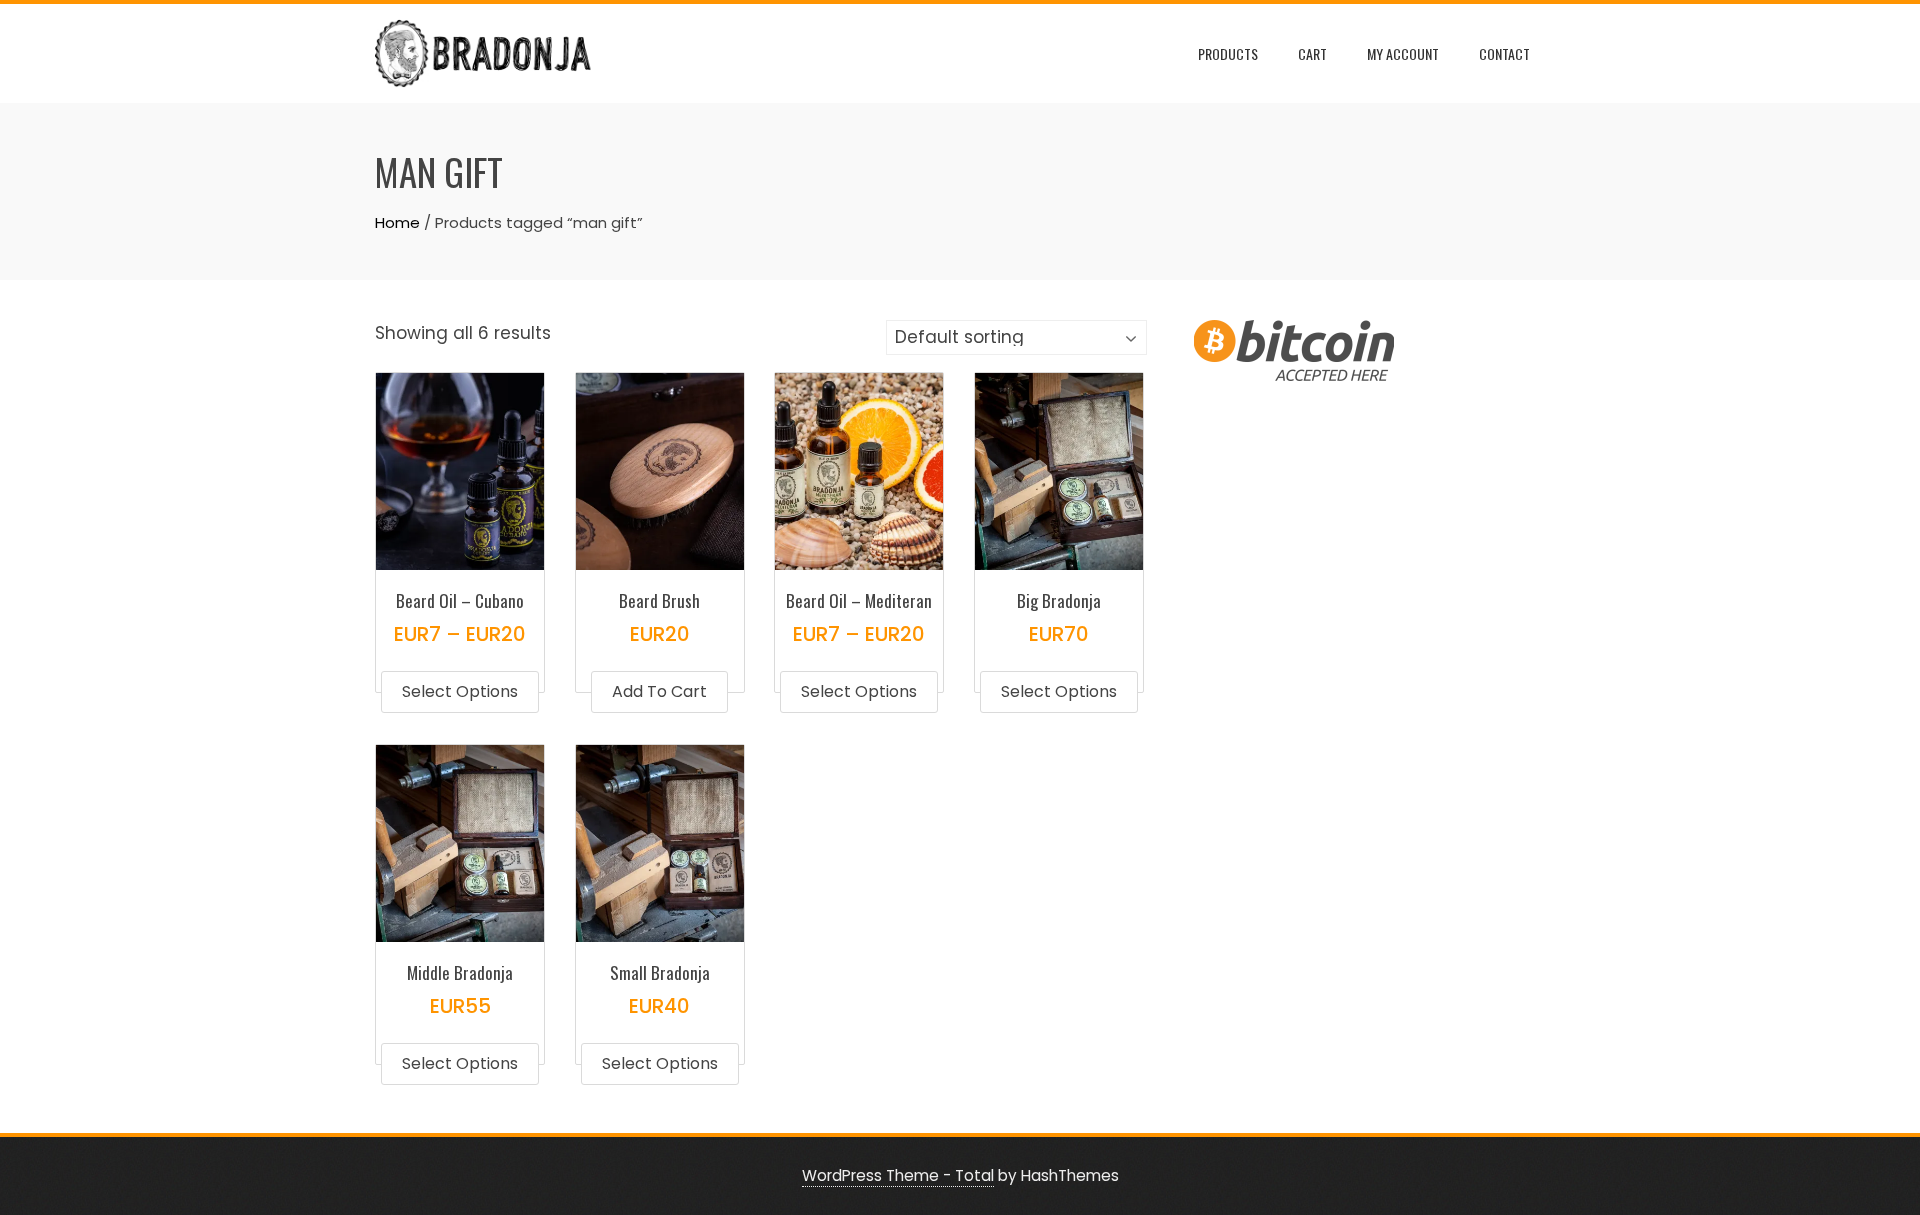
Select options (460, 691)
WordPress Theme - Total (898, 1175)
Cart (1312, 53)
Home (397, 222)
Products (1228, 53)
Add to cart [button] (659, 691)
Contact (1504, 53)
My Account (1403, 53)
